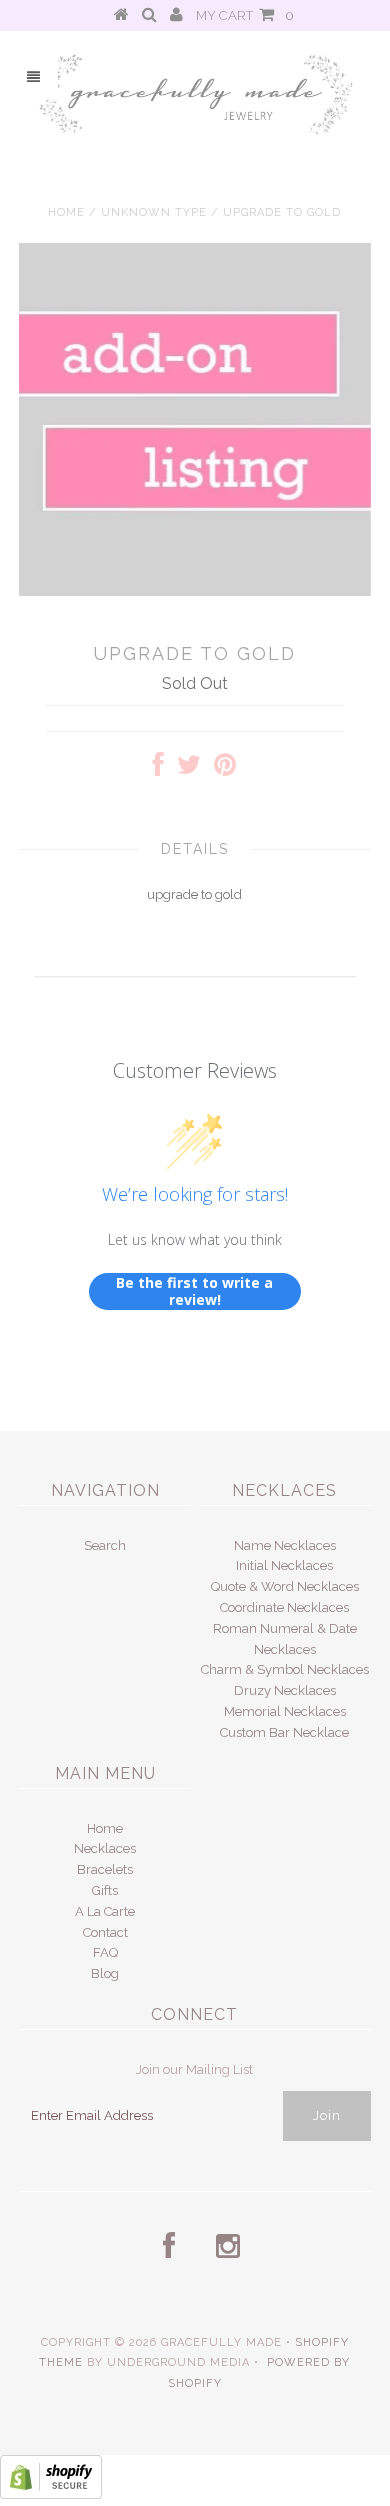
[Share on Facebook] (158, 769)
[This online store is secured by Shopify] (51, 2494)
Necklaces (105, 1848)
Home (66, 212)
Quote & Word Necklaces (285, 1586)
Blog (105, 1973)
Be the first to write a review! (194, 1291)
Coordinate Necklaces (284, 1607)
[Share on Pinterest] (225, 769)
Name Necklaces (285, 1545)
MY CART (245, 15)
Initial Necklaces (284, 1565)
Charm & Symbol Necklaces (285, 1669)
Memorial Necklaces (285, 1711)
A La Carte (105, 1911)
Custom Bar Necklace (284, 1732)
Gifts (105, 1890)
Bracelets (105, 1869)
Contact (105, 1932)
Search (105, 1545)
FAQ (105, 1952)
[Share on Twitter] (189, 769)
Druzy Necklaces (285, 1690)
